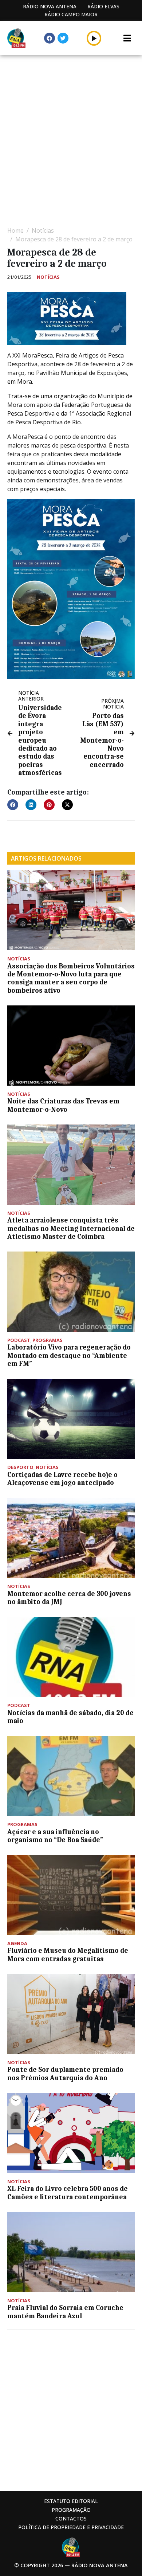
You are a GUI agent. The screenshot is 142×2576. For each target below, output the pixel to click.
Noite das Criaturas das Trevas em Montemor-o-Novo (63, 1105)
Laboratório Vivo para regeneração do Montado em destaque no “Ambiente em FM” (69, 1356)
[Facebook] (50, 38)
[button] (94, 38)
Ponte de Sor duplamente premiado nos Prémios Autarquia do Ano (65, 2074)
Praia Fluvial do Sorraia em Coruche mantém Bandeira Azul (65, 2312)
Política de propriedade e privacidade (71, 2527)
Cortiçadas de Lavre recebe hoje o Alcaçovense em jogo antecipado (62, 1479)
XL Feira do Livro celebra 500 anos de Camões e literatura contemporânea (68, 2193)
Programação (71, 2510)
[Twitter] (63, 38)
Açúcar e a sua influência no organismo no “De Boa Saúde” (55, 1836)
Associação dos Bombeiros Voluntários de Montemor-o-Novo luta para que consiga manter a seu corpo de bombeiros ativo (71, 978)
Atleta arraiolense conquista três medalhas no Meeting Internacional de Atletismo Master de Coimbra (71, 1228)
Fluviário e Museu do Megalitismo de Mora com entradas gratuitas (68, 1955)
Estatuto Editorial (71, 2501)
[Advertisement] (71, 137)
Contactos (71, 2518)
